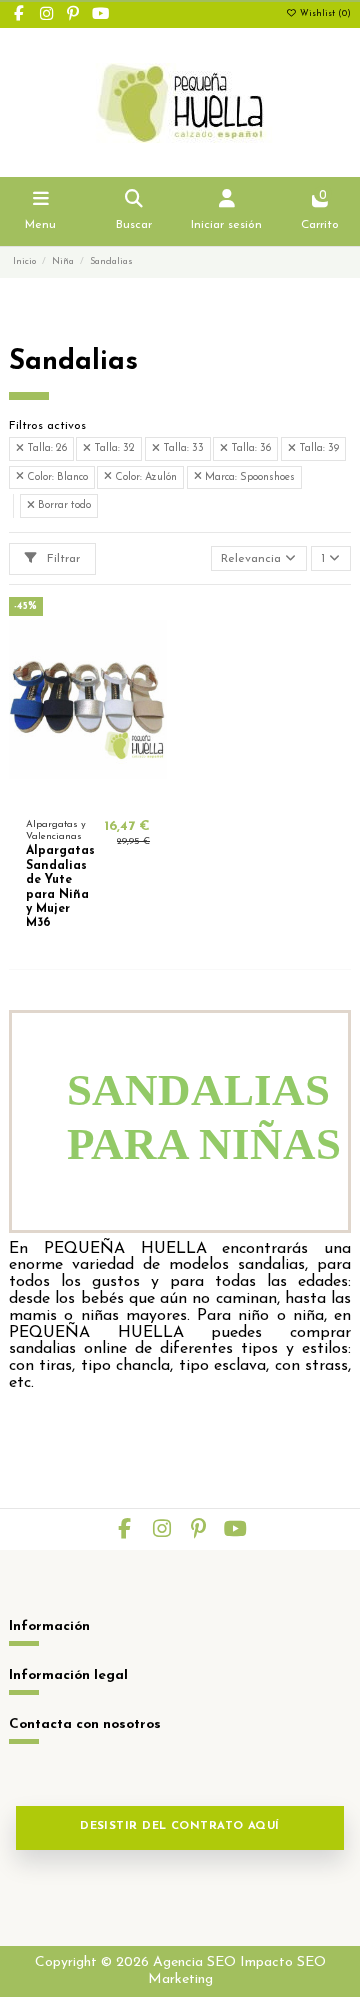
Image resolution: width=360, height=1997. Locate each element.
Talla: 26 (45, 448)
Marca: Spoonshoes (248, 477)
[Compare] (87, 796)
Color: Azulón (144, 477)
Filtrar (61, 559)
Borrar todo (63, 505)
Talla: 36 (249, 448)
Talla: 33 (182, 448)
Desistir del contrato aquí (180, 1826)
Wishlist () (324, 14)
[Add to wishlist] (64, 796)
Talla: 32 (113, 448)
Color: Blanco (56, 477)
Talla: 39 (317, 448)
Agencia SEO (194, 1962)
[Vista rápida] (112, 796)
